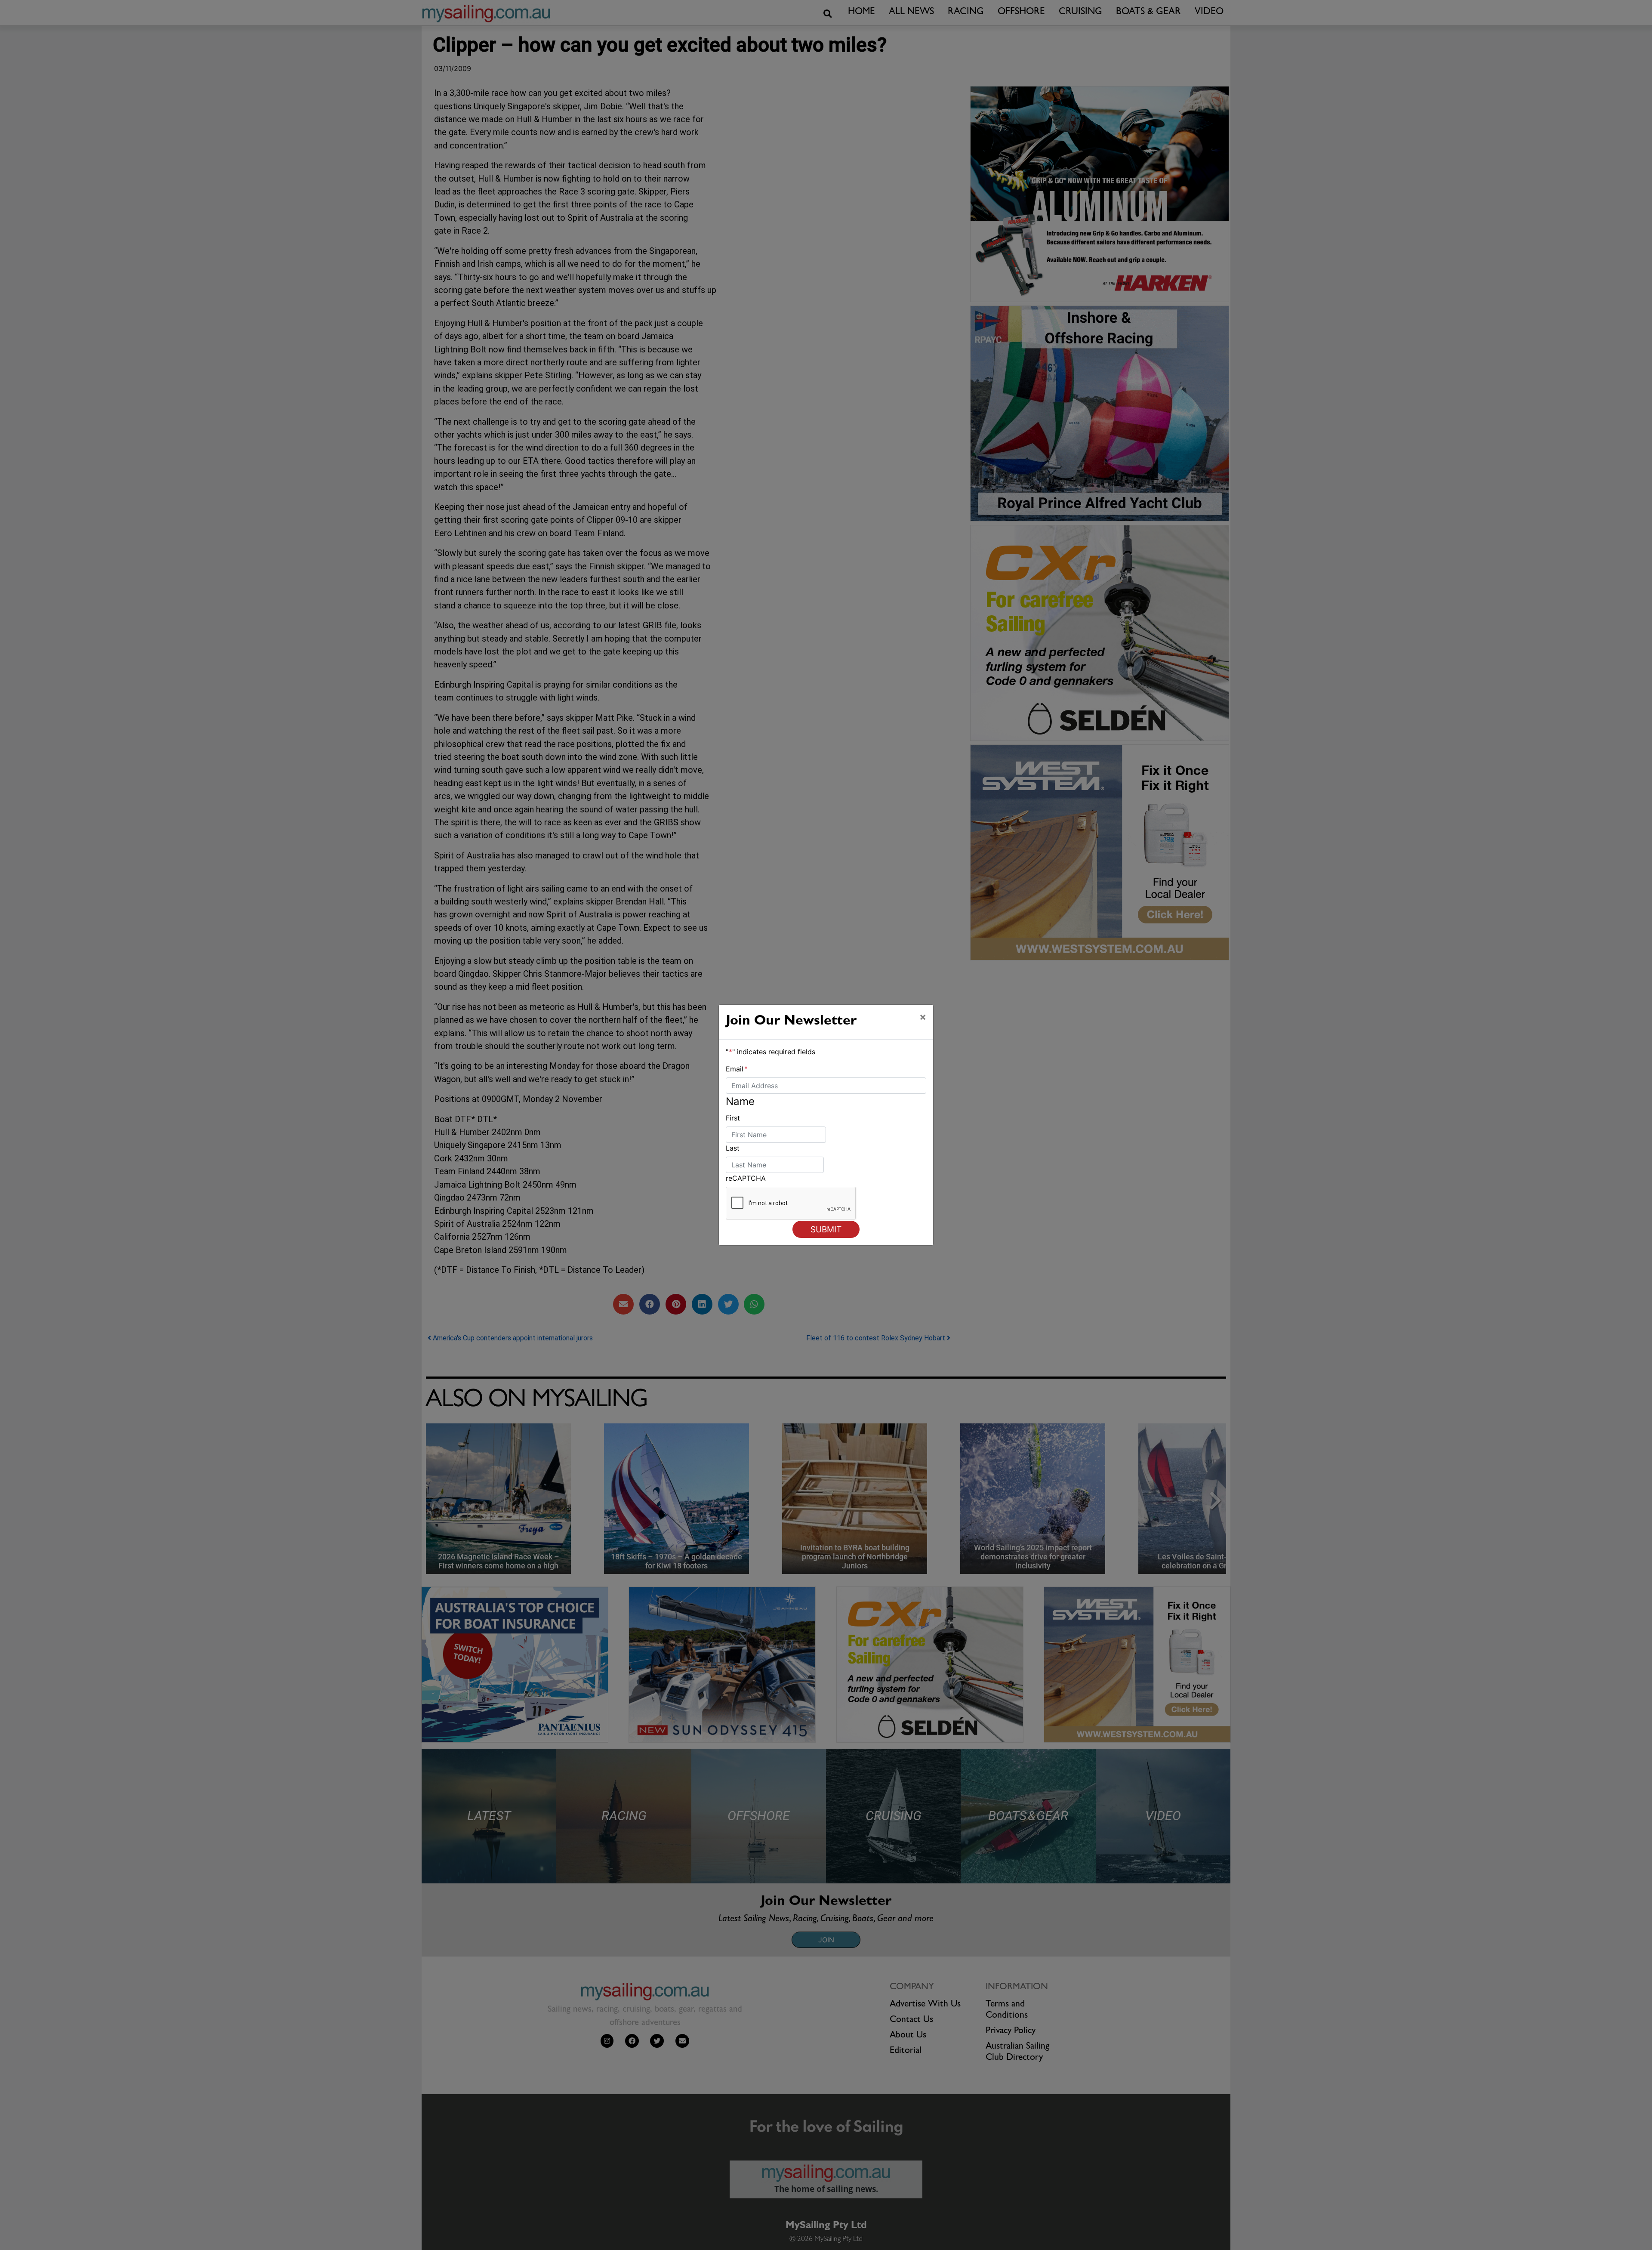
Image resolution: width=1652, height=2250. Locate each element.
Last (733, 1148)
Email (737, 1069)
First (733, 1118)
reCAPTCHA (746, 1178)
